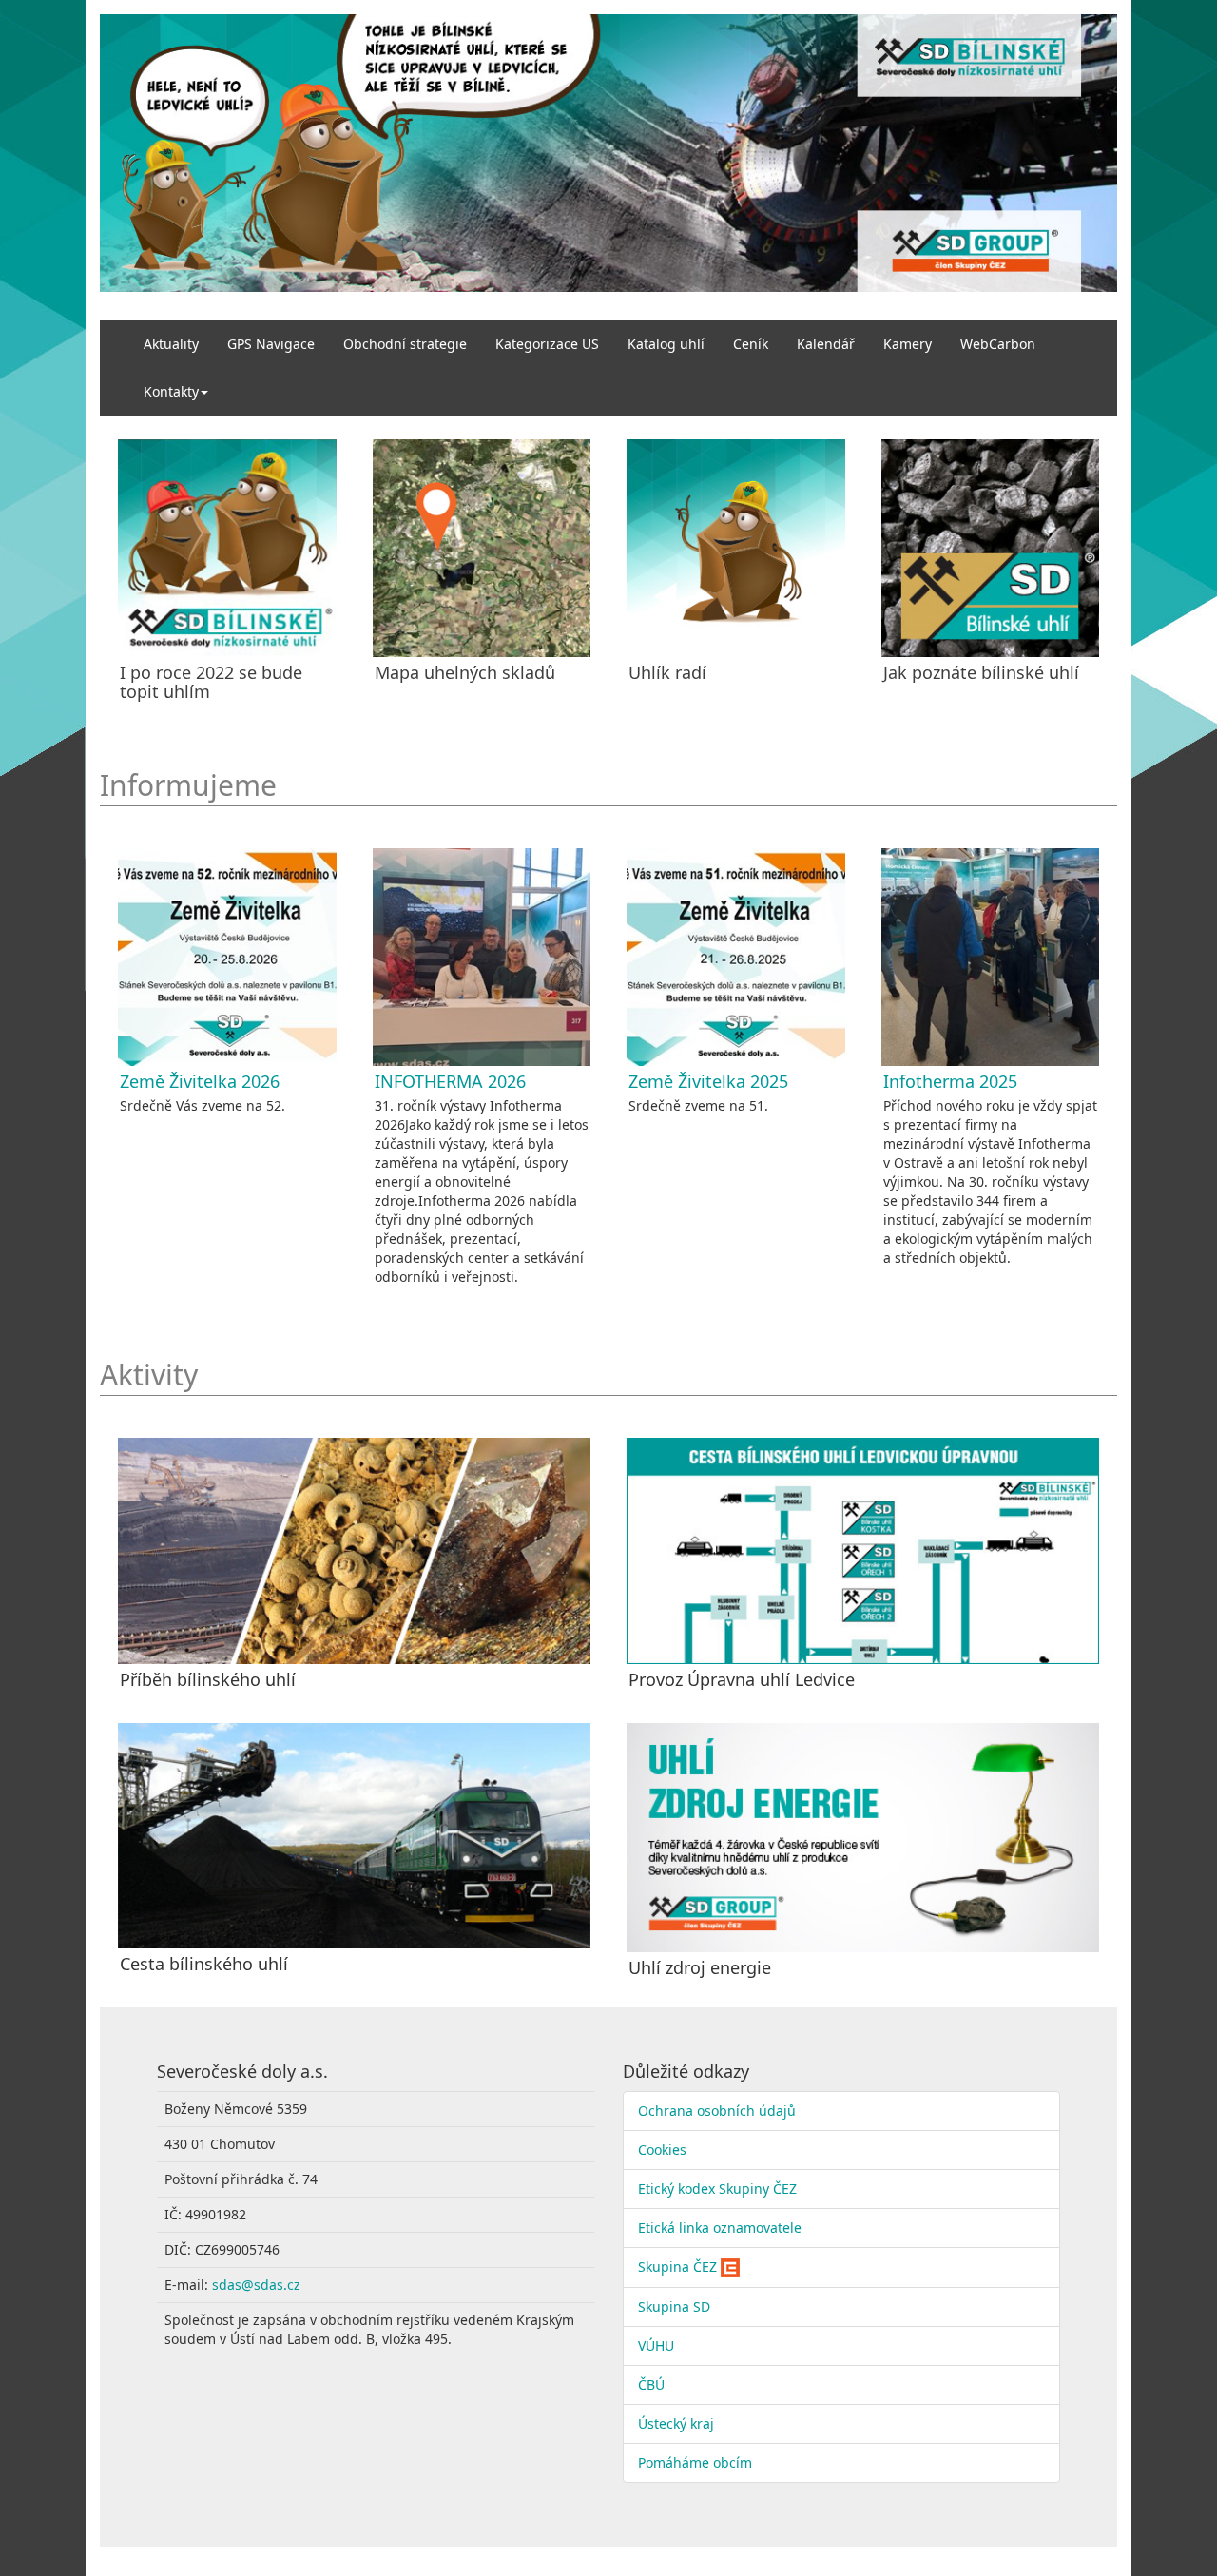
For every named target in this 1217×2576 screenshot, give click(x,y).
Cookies (662, 2150)
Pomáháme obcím (695, 2462)
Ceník (751, 344)
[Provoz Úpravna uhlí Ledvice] (863, 1551)
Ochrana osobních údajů (717, 2111)
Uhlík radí (667, 672)
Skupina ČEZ (677, 2266)
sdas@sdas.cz (256, 2285)
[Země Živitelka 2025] (736, 958)
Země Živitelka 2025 (708, 1081)
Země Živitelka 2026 (200, 1081)
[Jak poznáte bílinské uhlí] (991, 549)
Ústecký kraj (676, 2423)
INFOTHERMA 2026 (450, 1081)
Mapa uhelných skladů (465, 672)
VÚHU (656, 2345)
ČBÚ (651, 2384)
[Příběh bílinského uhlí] (354, 1551)
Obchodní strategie (405, 344)
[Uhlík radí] (736, 549)
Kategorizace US (547, 344)
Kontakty (171, 391)
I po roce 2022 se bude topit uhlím (211, 682)
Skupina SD (674, 2306)
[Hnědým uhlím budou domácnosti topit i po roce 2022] (227, 549)
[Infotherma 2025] (991, 958)
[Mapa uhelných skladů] (482, 549)
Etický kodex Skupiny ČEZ (717, 2189)
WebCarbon (998, 344)
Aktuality (171, 344)
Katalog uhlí (666, 344)
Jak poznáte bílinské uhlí (981, 672)
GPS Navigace (271, 344)
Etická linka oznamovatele (720, 2227)
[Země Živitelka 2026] (227, 958)
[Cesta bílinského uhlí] (354, 1836)
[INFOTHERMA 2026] (482, 958)
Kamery (908, 344)
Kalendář (826, 344)
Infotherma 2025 (950, 1081)
